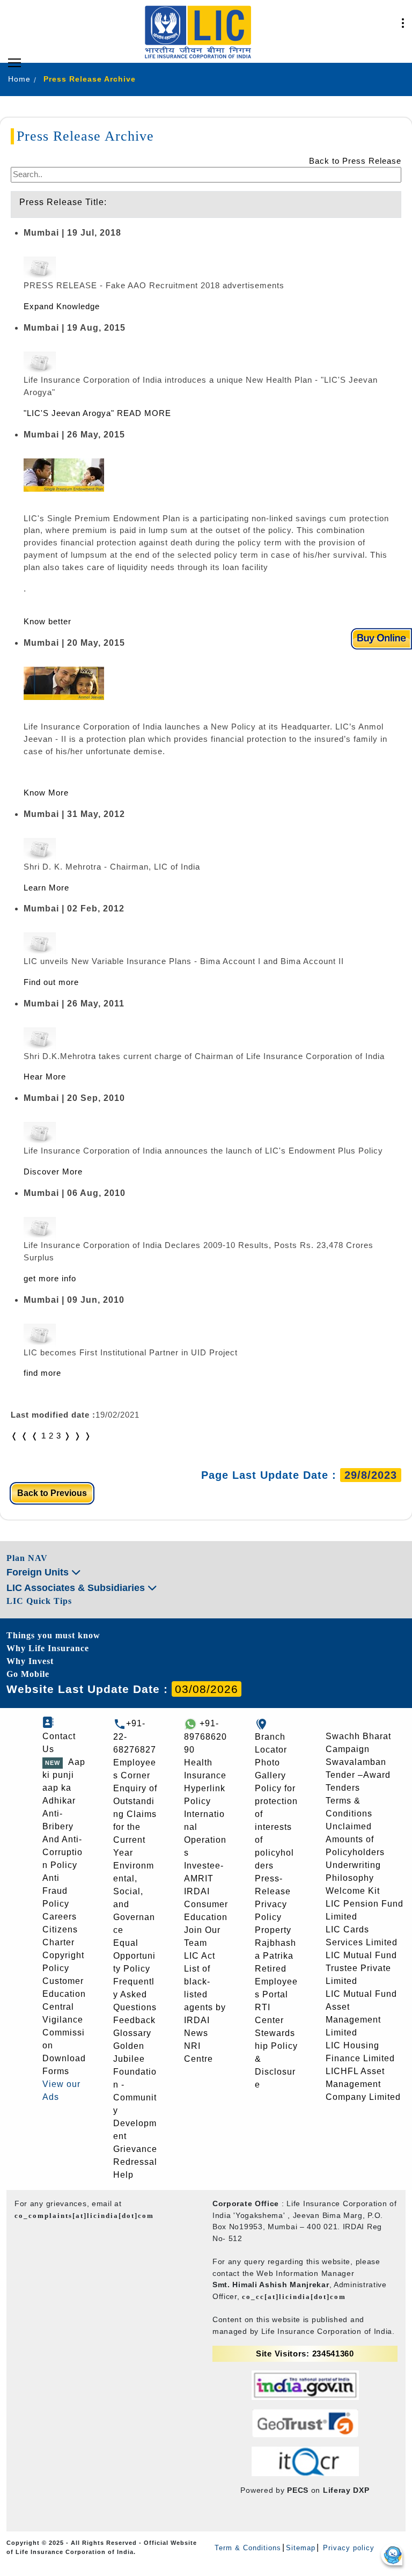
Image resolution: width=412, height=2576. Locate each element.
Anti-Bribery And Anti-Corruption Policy (62, 1839)
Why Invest (30, 1661)
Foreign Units (39, 1572)
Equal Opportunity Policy (134, 1956)
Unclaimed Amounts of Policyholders (355, 1839)
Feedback (134, 2020)
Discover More (53, 1172)
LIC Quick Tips (39, 1601)
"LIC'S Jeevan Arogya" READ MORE (97, 413)
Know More (46, 793)
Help (123, 2175)
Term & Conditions (248, 2548)
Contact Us (59, 1743)
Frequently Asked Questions (135, 1994)
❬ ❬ (20, 1436)
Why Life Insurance (48, 1648)
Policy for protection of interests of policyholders (276, 1827)
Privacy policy (347, 2548)
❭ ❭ (83, 1436)
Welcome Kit (353, 1891)
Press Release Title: (63, 202)
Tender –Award (358, 1775)
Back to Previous (52, 1493)
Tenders (343, 1788)
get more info (50, 1278)
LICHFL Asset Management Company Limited (363, 2084)
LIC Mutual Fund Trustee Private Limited (361, 1968)
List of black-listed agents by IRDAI (205, 1994)
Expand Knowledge (62, 306)
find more (42, 1373)
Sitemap (301, 2548)
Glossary (132, 2033)
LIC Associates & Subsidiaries (77, 1588)
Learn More (46, 888)
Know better (47, 621)
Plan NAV (27, 1558)
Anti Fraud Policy (56, 1891)
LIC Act (200, 1956)
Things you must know (53, 1635)
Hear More (45, 1077)
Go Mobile (28, 1674)
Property (273, 1930)
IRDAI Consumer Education (206, 1904)
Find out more (51, 982)
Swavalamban (356, 1762)
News (196, 2033)
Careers (60, 1917)
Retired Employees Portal (276, 1982)
